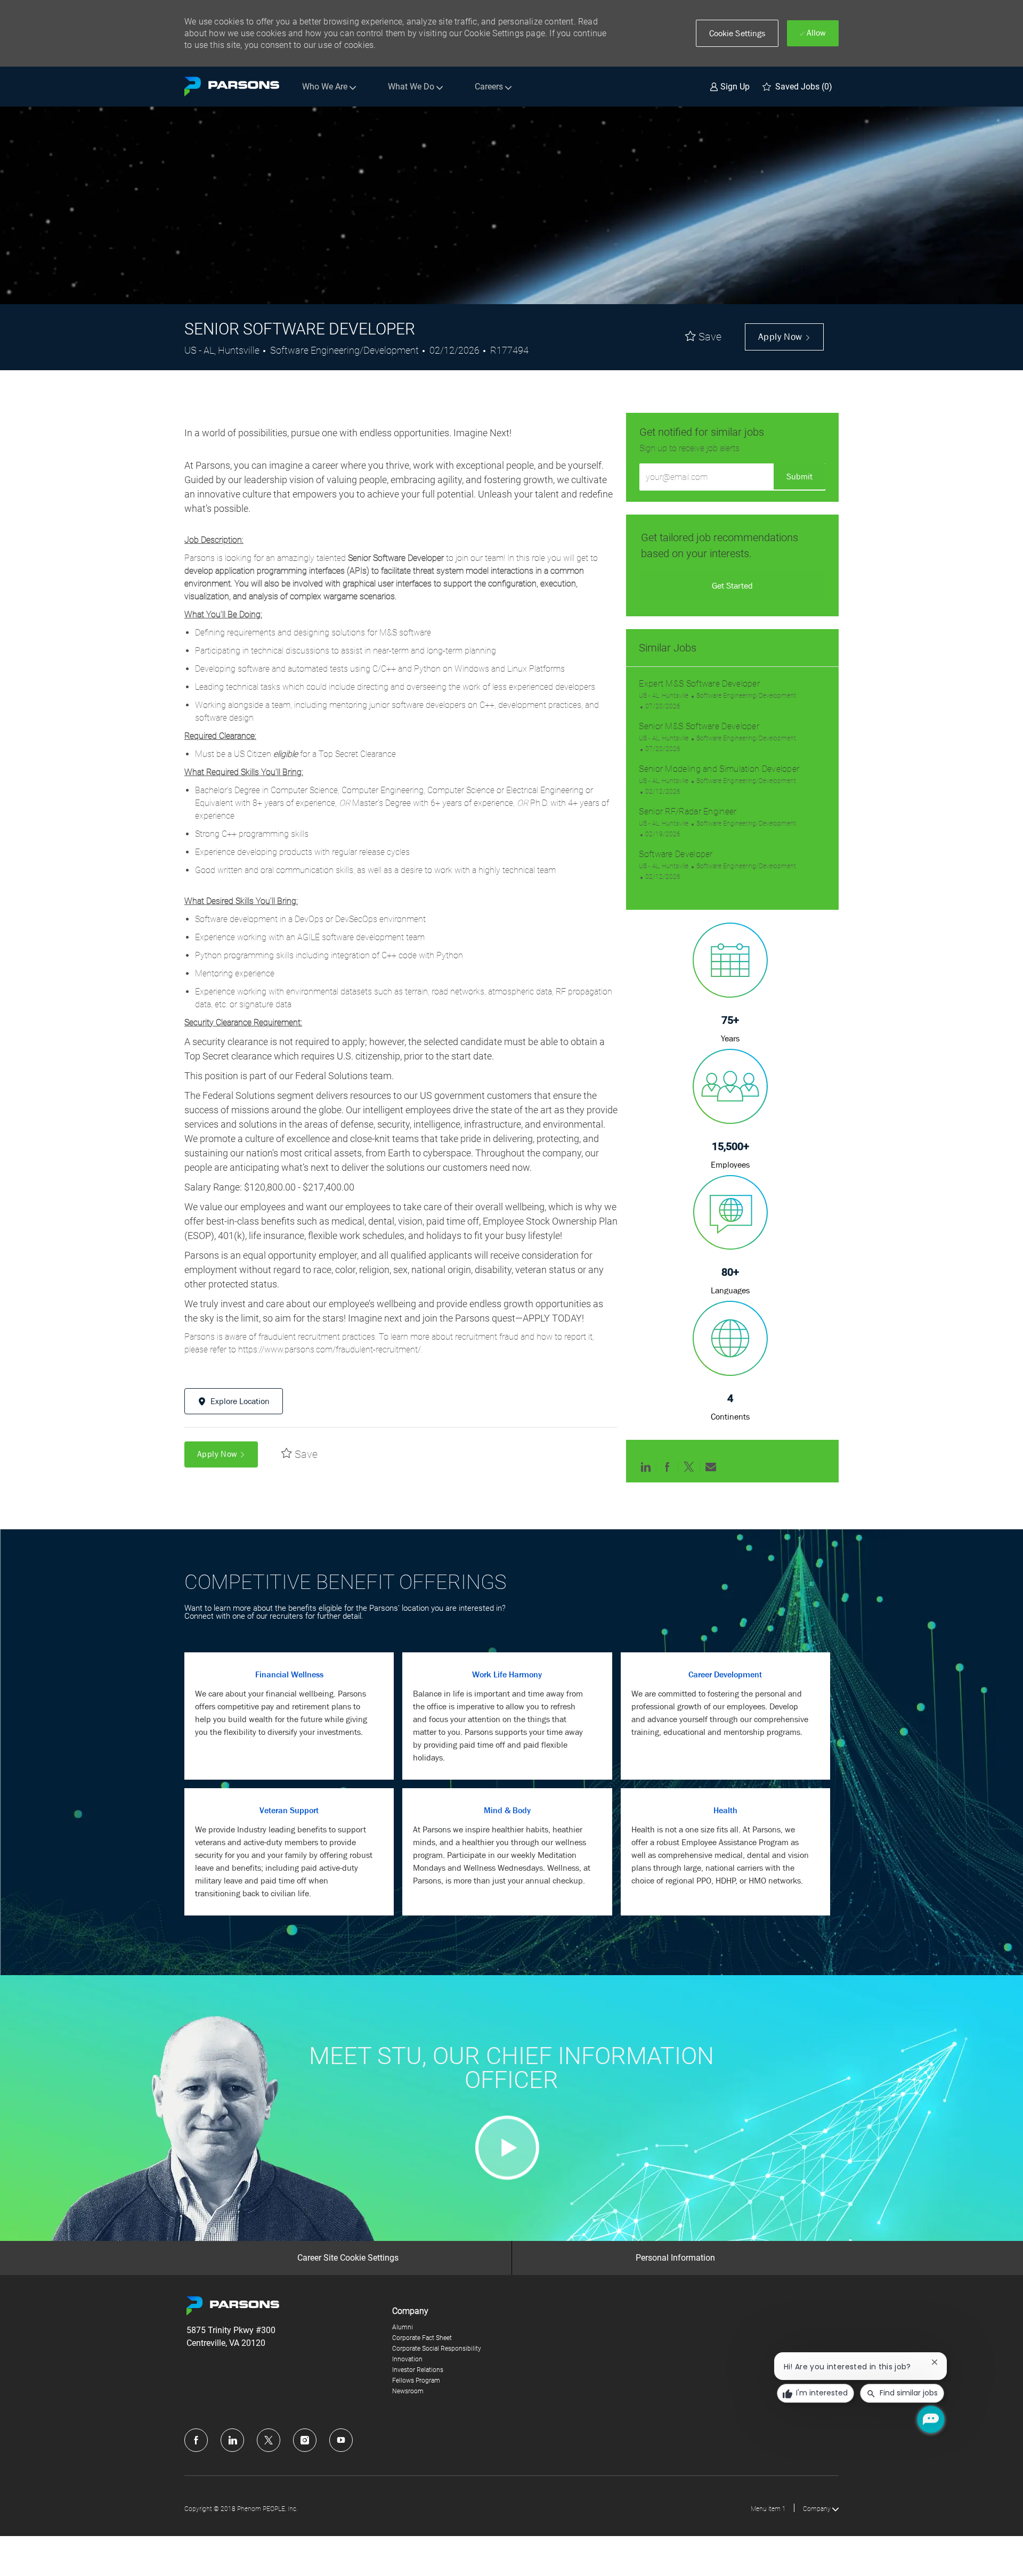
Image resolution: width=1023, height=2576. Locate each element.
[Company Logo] (232, 87)
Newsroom (408, 2391)
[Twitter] (269, 2440)
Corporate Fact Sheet (422, 2338)
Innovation (407, 2359)
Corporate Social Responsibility (437, 2349)
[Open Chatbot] (931, 2419)
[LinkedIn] (232, 2440)
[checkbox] (703, 337)
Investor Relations (418, 2370)
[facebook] (196, 2440)
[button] (737, 33)
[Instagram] (305, 2440)
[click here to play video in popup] (507, 2147)
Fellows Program (416, 2381)
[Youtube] (341, 2440)
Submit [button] (799, 476)
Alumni (403, 2327)
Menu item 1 (768, 2509)
